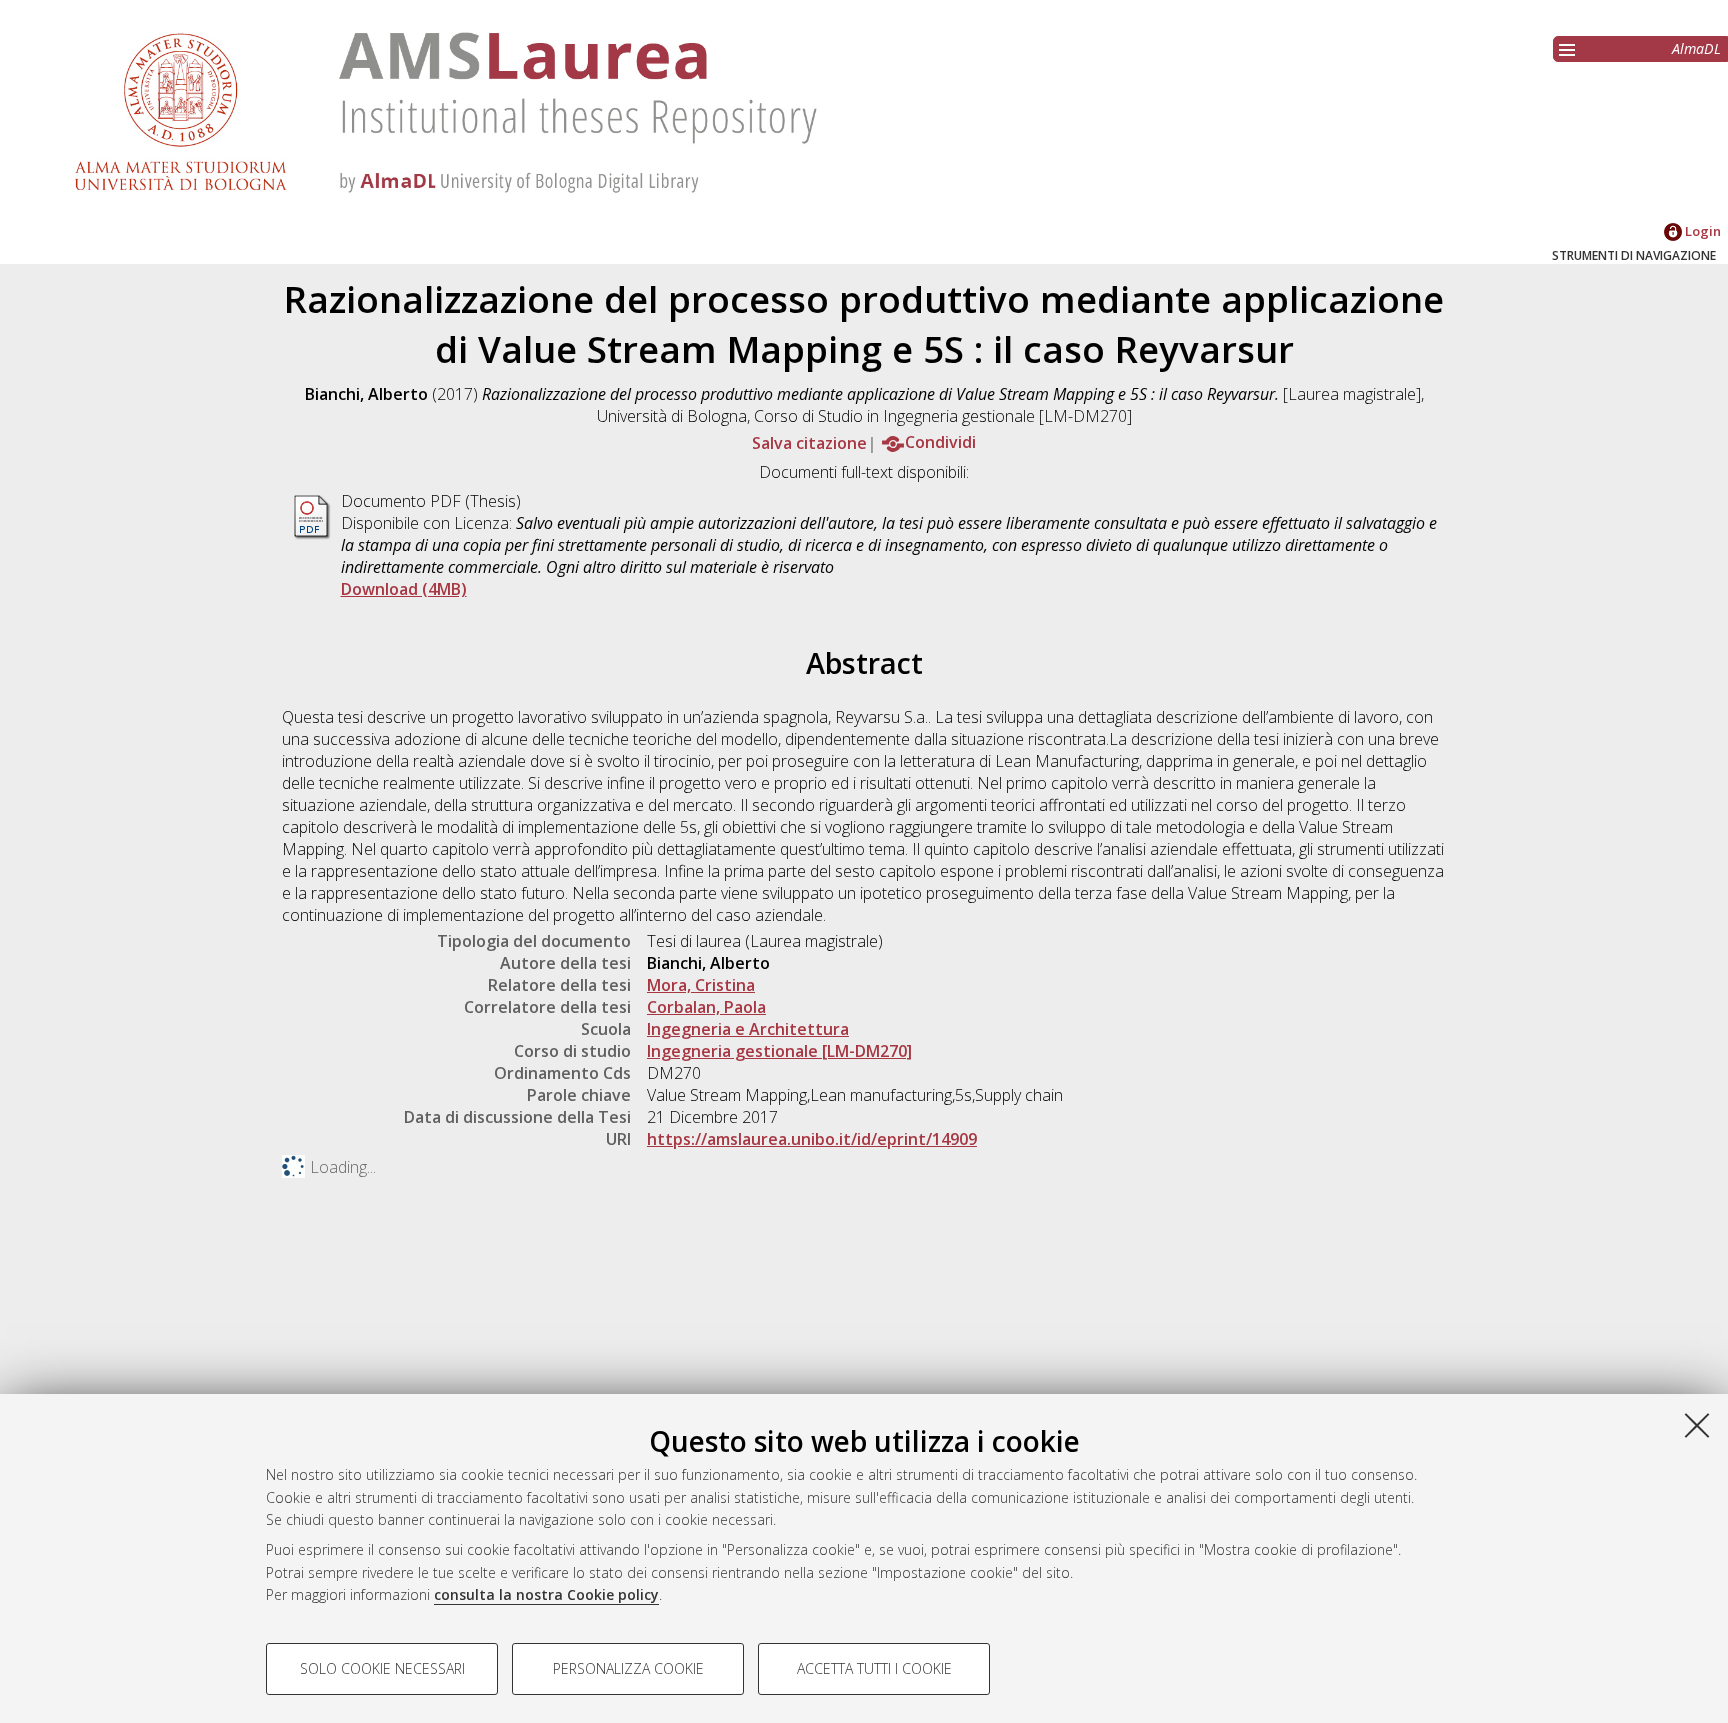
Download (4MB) (404, 589)
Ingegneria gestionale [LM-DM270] (779, 1051)
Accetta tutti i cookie (874, 1668)
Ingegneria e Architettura (748, 1029)
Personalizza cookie (628, 1668)
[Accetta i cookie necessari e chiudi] (1697, 1425)
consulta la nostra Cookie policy (546, 1594)
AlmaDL (1696, 48)
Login (1701, 231)
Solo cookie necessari (382, 1668)
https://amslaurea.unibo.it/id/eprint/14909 (812, 1139)
